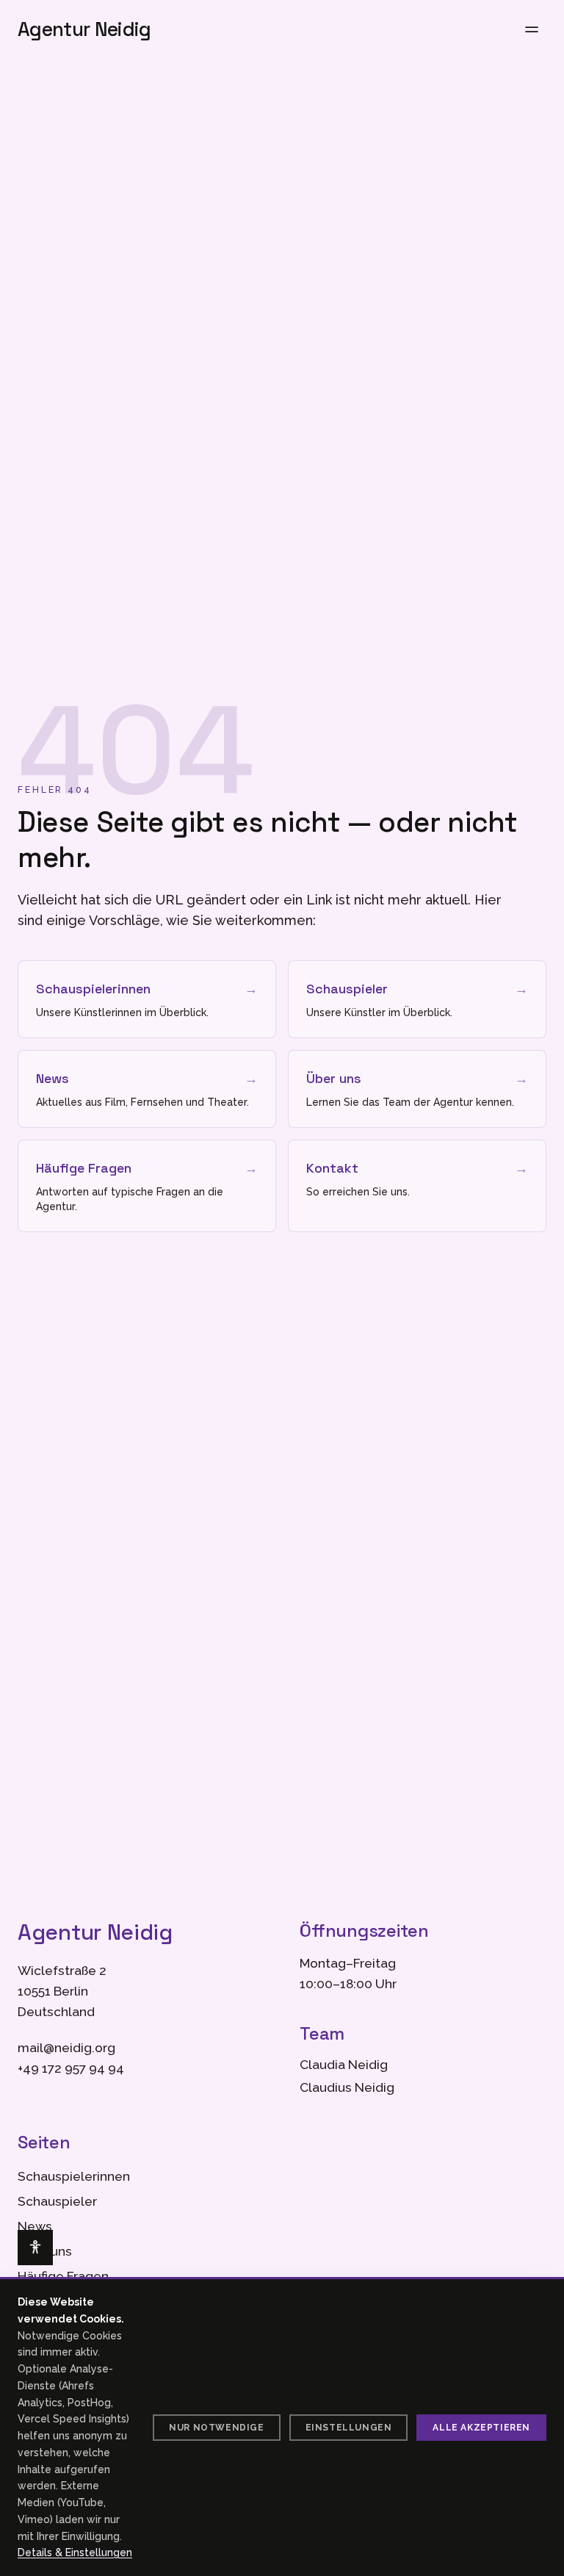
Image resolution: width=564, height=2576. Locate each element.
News (35, 2226)
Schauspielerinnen (74, 2176)
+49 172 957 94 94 (71, 2068)
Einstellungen (349, 2428)
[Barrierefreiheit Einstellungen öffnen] (35, 2248)
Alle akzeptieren (481, 2428)
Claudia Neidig (344, 2065)
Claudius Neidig (347, 2087)
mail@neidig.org (66, 2048)
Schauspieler (57, 2201)
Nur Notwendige (216, 2428)
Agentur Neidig (84, 29)
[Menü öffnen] (532, 29)
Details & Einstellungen (75, 2552)
